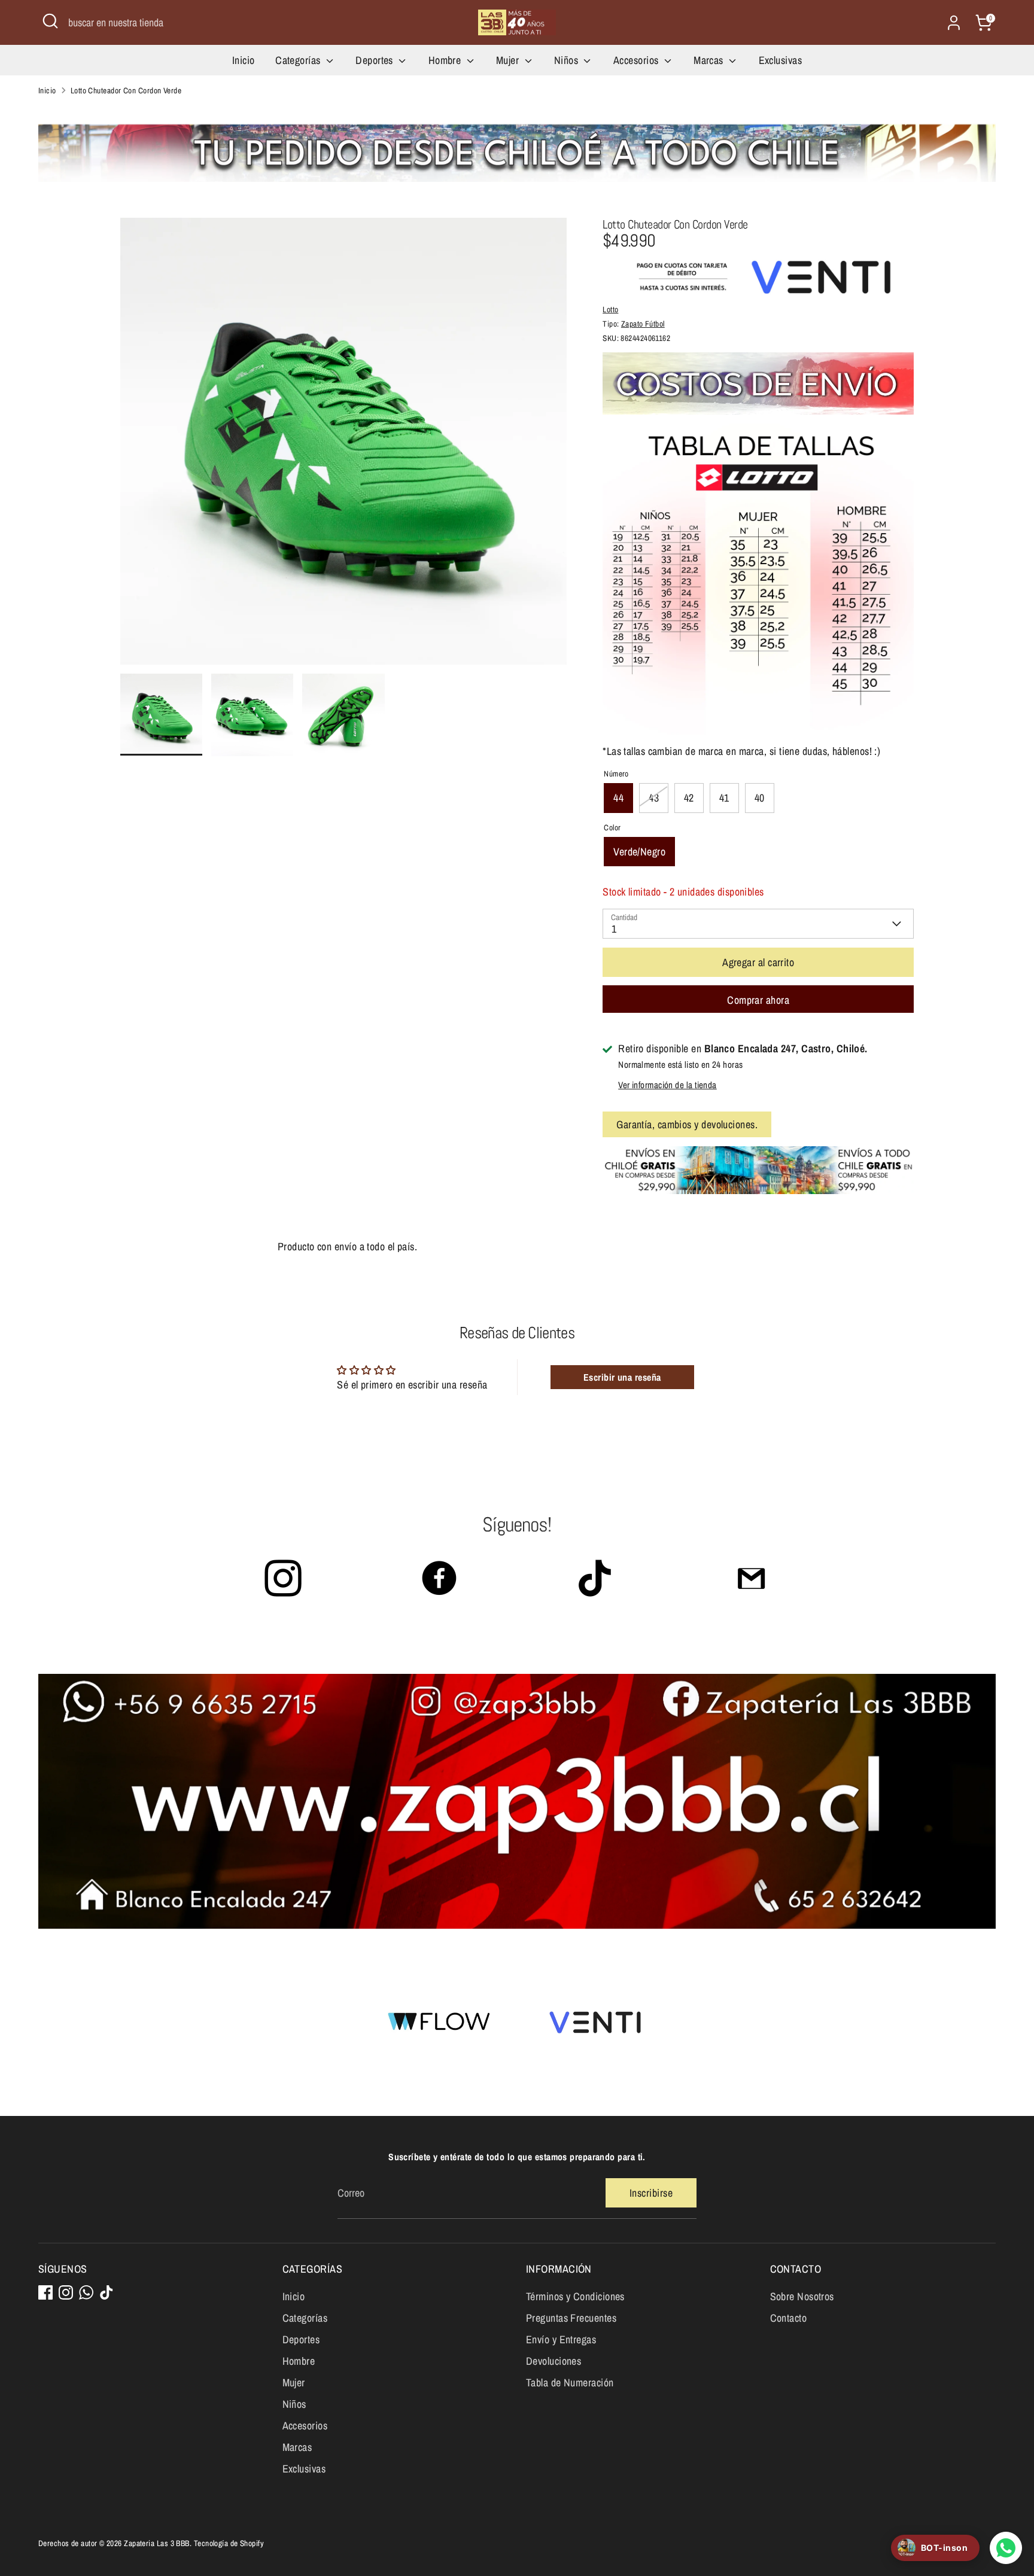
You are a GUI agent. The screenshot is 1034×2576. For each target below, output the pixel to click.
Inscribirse (651, 2193)
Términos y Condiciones (575, 2296)
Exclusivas (781, 60)
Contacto (789, 2318)
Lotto (610, 309)
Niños (568, 60)
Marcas (710, 60)
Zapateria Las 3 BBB (157, 2543)
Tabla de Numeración (570, 2382)
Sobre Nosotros (802, 2296)
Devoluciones (554, 2361)
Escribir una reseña (622, 1377)
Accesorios (637, 60)
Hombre (446, 60)
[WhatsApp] (86, 2292)
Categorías (299, 60)
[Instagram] (66, 2292)
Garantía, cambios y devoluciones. (687, 1124)
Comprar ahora (758, 1000)
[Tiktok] (107, 2292)
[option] (344, 446)
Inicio (244, 60)
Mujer (509, 60)
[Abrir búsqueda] (50, 21)
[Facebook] (45, 2292)
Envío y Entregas (561, 2339)
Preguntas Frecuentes (571, 2318)
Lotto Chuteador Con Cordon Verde (126, 90)
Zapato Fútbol (643, 324)
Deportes (375, 60)
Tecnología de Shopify (229, 2543)
